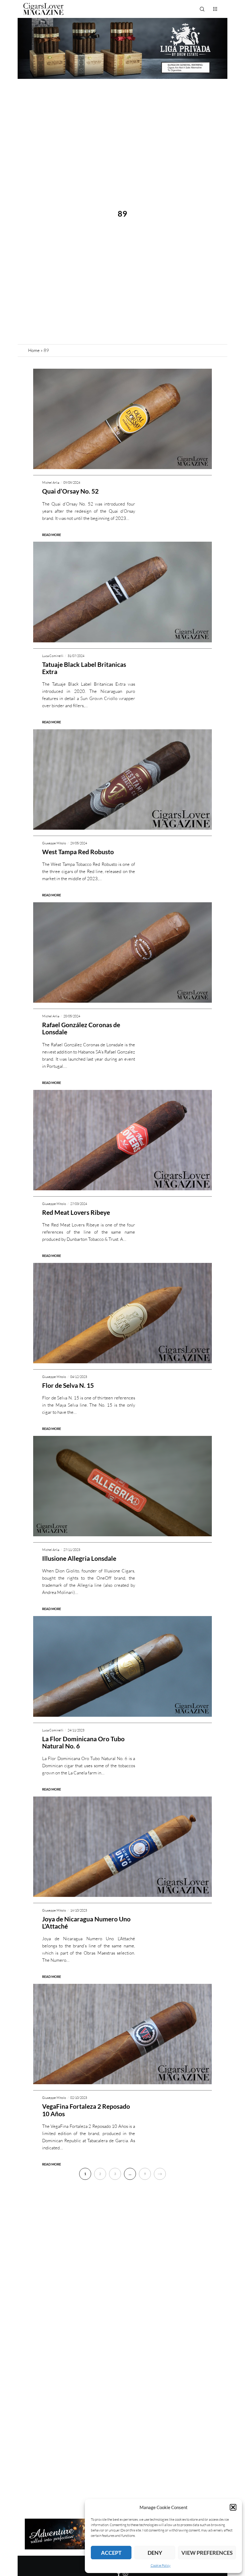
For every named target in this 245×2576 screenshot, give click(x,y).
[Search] (202, 9)
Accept (111, 2553)
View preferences (207, 2553)
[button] (233, 2507)
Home (34, 350)
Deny (155, 2553)
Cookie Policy (161, 2565)
